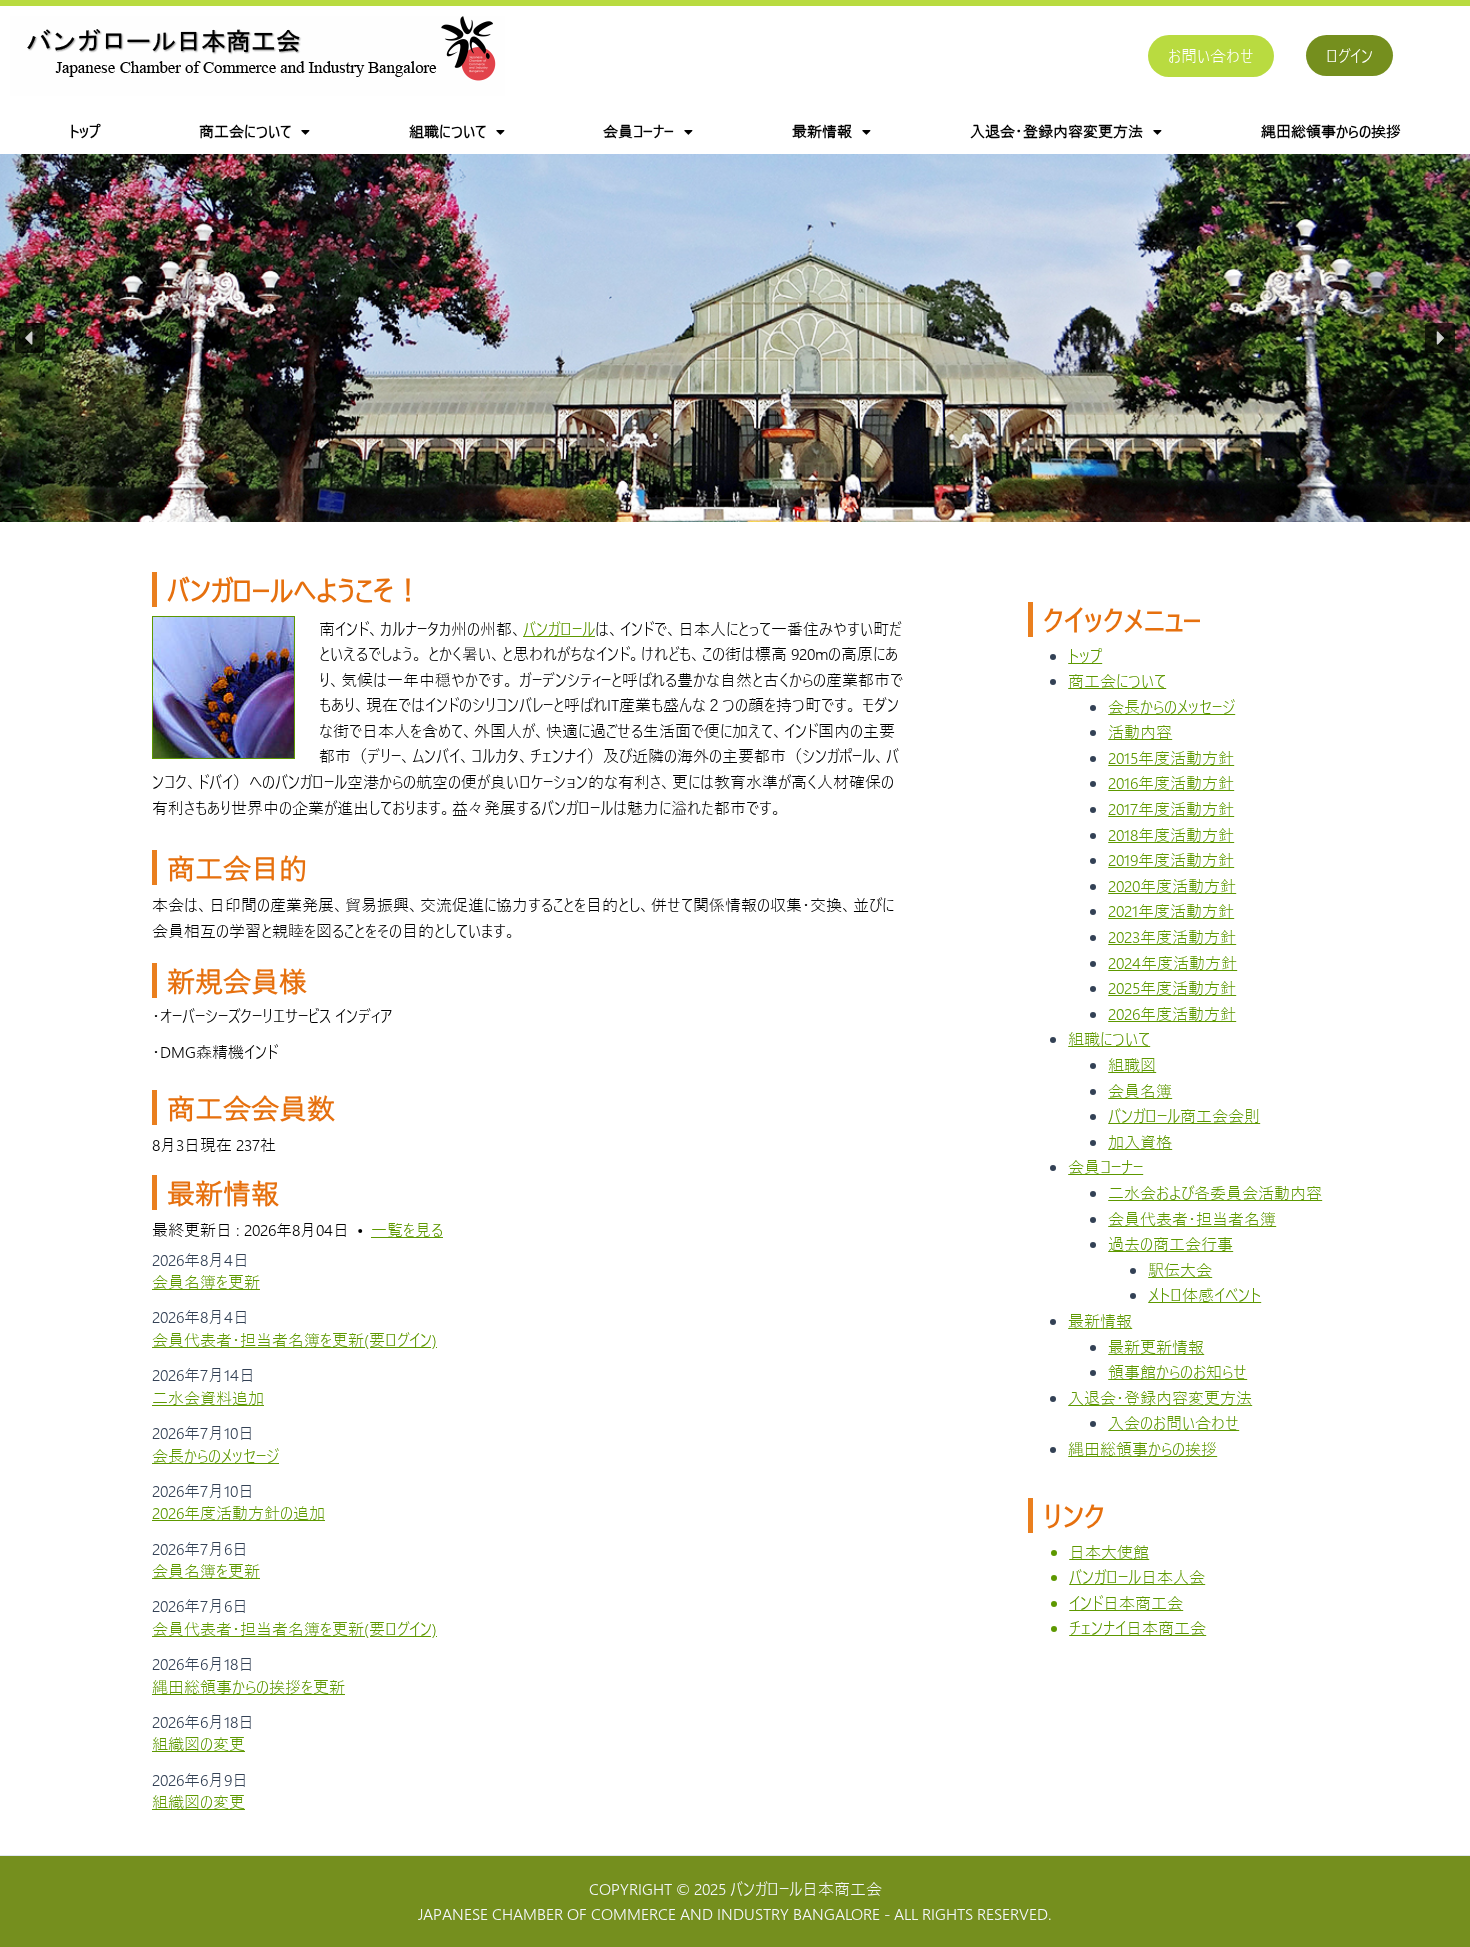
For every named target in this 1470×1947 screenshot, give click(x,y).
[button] (255, 131)
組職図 (1132, 1064)
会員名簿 (1140, 1090)
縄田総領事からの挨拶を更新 (248, 1686)
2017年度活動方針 (1171, 808)
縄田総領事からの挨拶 (1331, 131)
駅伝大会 (1180, 1269)
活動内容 (1140, 731)
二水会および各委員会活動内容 (1215, 1192)
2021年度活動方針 (1171, 910)
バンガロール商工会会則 (1184, 1115)
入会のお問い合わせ (1173, 1422)
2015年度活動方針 (1171, 757)
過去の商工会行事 (1170, 1243)
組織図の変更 (198, 1743)
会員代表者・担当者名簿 (1192, 1218)
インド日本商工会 (1126, 1602)
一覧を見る (407, 1229)
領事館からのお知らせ (1177, 1371)
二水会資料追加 (208, 1397)
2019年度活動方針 (1171, 859)
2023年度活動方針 (1172, 936)
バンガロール (559, 628)
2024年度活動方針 (1172, 962)
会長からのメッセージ (215, 1455)
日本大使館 (1109, 1551)
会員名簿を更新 (206, 1281)
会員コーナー (638, 131)
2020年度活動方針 (1172, 885)
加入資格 (1140, 1141)
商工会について (245, 131)
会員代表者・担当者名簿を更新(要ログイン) (294, 1339)
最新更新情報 (1156, 1346)
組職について (447, 131)
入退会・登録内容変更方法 (1056, 131)
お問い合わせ (1211, 55)
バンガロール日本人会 (1137, 1576)
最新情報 (822, 131)
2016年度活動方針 (1171, 782)
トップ (84, 131)
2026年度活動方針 (1172, 1013)
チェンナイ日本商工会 (1137, 1627)
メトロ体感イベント (1204, 1294)
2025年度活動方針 (1172, 987)
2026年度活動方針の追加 (238, 1512)
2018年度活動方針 (1171, 834)
